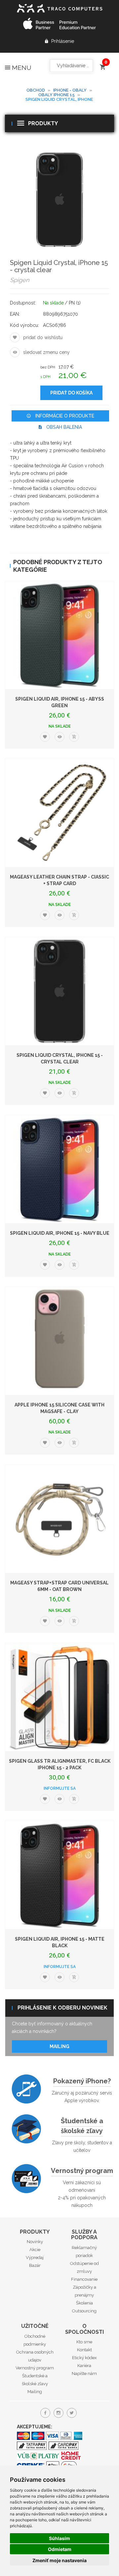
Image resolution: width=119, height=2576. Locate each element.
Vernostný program (82, 2171)
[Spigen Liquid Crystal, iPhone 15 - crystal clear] (59, 199)
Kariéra (84, 2366)
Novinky (35, 2242)
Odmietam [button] (60, 2549)
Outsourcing (84, 2311)
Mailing (59, 2046)
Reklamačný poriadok (84, 2252)
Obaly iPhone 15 (57, 95)
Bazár (35, 2265)
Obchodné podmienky (35, 2340)
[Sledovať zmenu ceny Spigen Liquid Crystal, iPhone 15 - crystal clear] (15, 352)
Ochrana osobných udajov (35, 2356)
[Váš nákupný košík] (102, 64)
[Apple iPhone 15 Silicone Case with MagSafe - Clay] (59, 1341)
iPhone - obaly (70, 90)
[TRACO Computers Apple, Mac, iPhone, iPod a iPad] (59, 7)
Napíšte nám (84, 2373)
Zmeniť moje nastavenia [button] (59, 2560)
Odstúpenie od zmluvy (84, 2267)
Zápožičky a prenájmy (84, 2291)
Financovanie (84, 2279)
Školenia (84, 2303)
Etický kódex (84, 2358)
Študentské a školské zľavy (82, 2126)
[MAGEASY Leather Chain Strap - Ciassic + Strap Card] (59, 813)
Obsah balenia (63, 427)
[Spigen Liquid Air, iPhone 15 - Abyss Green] (59, 635)
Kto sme (84, 2342)
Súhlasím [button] (59, 2538)
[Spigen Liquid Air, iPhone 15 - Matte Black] (59, 1875)
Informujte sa (60, 1788)
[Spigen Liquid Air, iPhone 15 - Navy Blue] (59, 1169)
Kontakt (84, 2350)
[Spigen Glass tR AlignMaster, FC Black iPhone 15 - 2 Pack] (59, 1697)
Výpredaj (35, 2258)
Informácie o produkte (64, 416)
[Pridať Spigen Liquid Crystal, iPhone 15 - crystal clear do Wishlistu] (15, 337)
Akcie (35, 2250)
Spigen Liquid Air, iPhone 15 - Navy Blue (60, 1233)
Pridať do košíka (71, 393)
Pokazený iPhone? (82, 2081)
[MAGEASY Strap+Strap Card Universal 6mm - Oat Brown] (59, 1519)
